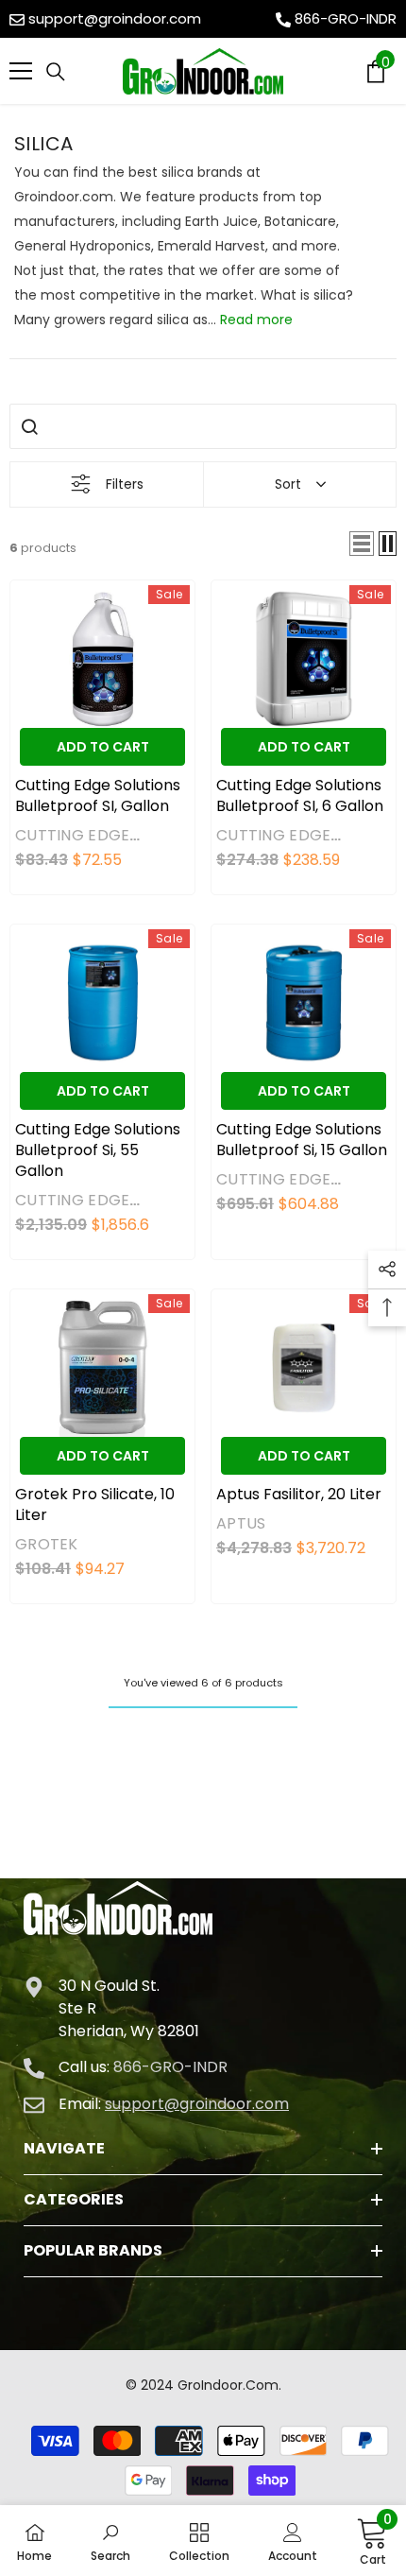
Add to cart (103, 747)
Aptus (241, 1523)
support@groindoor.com (115, 18)
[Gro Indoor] (203, 71)
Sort (288, 484)
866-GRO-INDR (346, 18)
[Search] (56, 72)
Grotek (47, 1544)
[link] (110, 2541)
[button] (362, 544)
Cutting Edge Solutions (72, 845)
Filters (125, 484)
